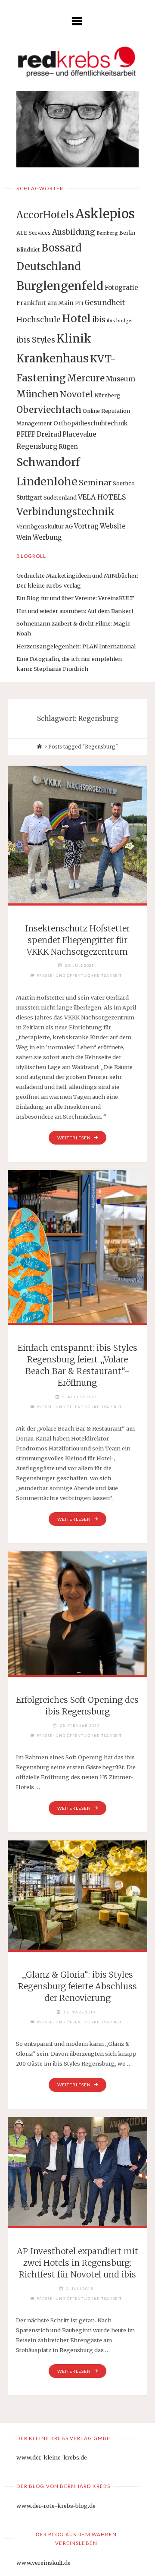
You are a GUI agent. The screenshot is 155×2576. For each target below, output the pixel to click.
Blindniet (28, 250)
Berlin (127, 233)
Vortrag (86, 526)
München (37, 394)
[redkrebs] (77, 62)
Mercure (86, 378)
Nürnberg (107, 395)
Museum (121, 379)
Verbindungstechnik (65, 512)
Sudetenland (60, 498)
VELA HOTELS (102, 497)
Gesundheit (105, 302)
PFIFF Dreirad (39, 434)
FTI (79, 304)
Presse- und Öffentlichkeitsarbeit (79, 975)
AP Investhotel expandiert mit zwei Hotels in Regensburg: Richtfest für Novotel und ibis (77, 2263)
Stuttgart (29, 497)
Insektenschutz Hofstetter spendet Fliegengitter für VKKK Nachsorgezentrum (77, 940)
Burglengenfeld (60, 286)
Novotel (76, 394)
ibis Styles (36, 340)
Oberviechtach (49, 410)
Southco (124, 483)
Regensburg (37, 446)
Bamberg (107, 233)
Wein (24, 538)
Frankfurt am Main (45, 303)
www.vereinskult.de (43, 2563)
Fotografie (121, 288)
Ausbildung (74, 232)
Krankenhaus (53, 359)
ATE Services (34, 233)
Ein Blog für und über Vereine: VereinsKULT (75, 598)
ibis (99, 320)
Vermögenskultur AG (45, 527)
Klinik (74, 338)
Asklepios (105, 214)
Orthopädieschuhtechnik (91, 423)
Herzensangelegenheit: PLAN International (76, 646)
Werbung (47, 537)
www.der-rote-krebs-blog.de (56, 2506)
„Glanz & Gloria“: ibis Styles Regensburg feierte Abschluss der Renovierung (77, 1986)
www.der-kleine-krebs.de (52, 2457)
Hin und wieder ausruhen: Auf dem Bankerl (75, 611)
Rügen (68, 447)
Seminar (95, 483)
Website (113, 526)
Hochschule (39, 320)
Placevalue (79, 434)
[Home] (40, 747)
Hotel (76, 319)
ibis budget (120, 321)
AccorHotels (45, 215)
